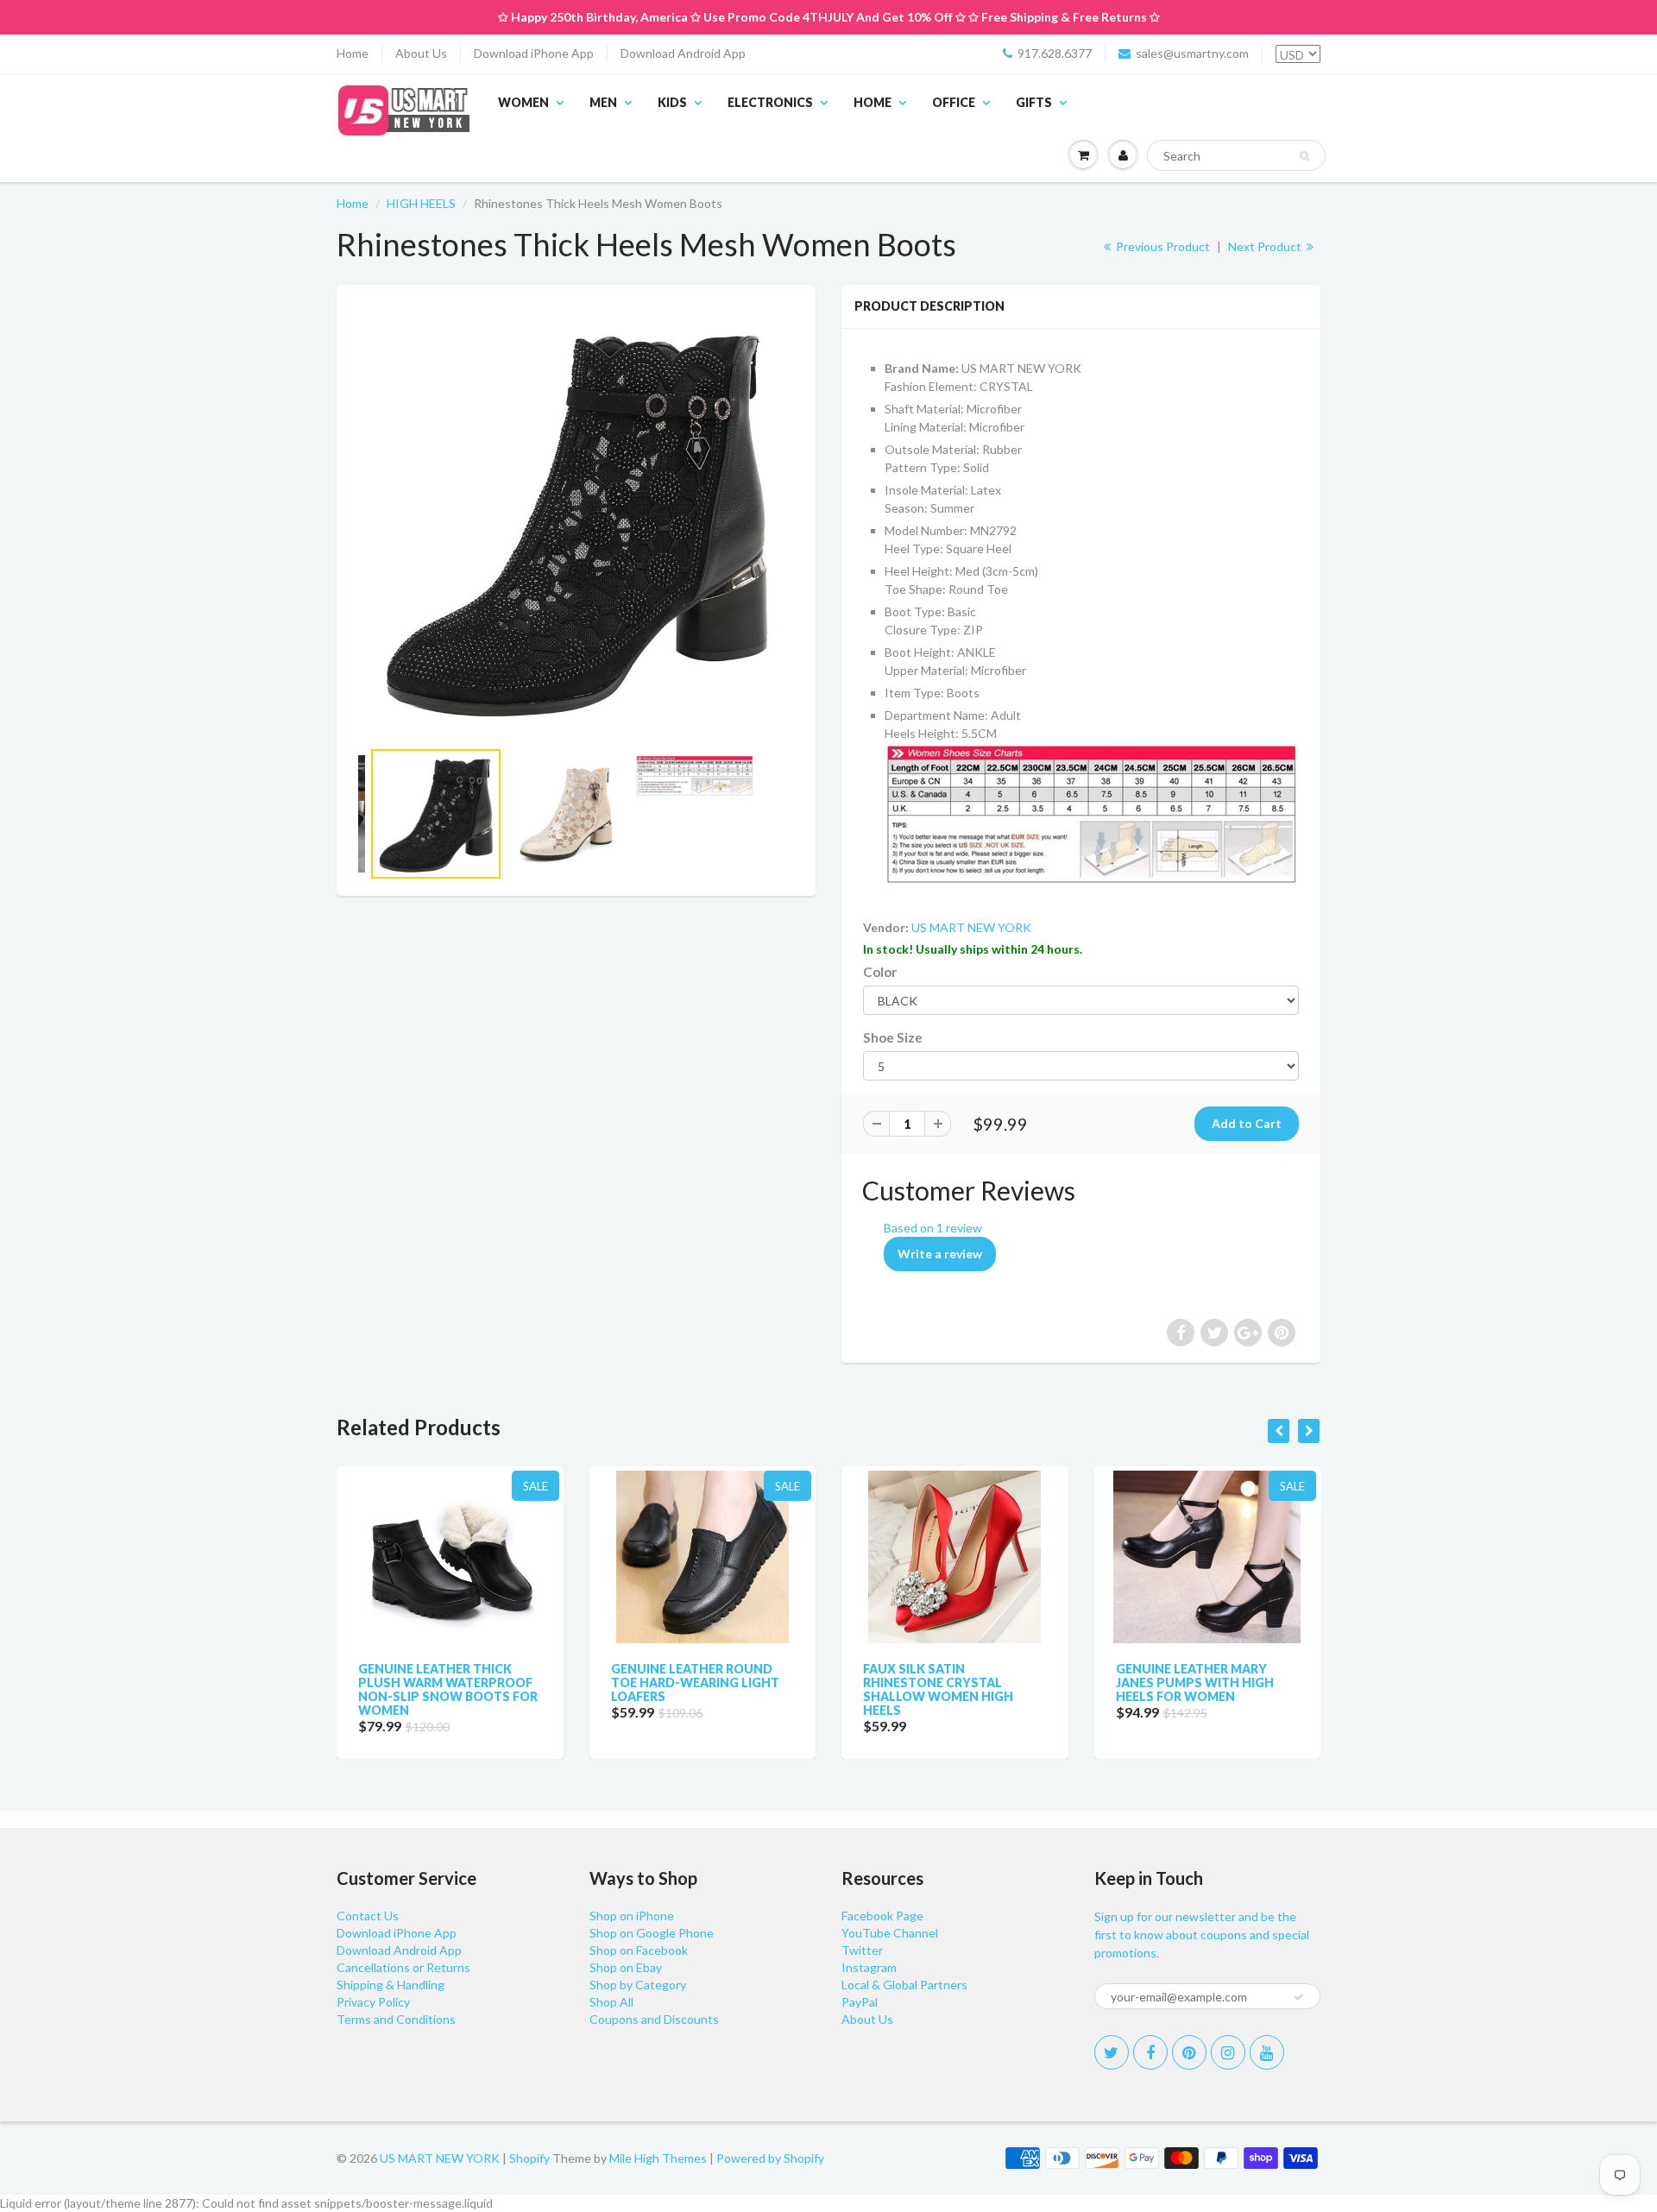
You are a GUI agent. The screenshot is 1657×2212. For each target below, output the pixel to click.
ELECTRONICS (770, 102)
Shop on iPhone (632, 1916)
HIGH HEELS (421, 203)
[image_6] (576, 520)
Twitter (862, 1950)
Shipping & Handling (391, 1985)
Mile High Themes (658, 2158)
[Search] (1304, 156)
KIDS (672, 102)
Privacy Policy (373, 2002)
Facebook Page (882, 1916)
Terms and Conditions (396, 2019)
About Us (421, 53)
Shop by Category (638, 1985)
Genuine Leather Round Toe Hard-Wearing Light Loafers (695, 1683)
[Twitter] (1112, 2052)
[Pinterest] (1189, 2052)
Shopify (529, 2158)
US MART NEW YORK (971, 927)
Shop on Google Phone (652, 1933)
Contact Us (368, 1916)
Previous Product (1162, 246)
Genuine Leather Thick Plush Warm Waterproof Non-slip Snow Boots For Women (448, 1689)
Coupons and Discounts (654, 2019)
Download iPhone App (534, 53)
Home (353, 53)
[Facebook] (1150, 2052)
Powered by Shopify (770, 2158)
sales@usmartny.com (1192, 53)
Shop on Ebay (626, 1967)
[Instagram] (1228, 2052)
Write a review (940, 1254)
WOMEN (523, 102)
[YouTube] (1267, 2052)
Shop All (611, 2002)
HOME (873, 102)
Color (880, 972)
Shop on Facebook (639, 1950)
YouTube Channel (890, 1933)
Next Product (1266, 246)
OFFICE (954, 102)
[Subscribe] (1299, 1997)
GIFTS (1034, 102)
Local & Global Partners (904, 1985)
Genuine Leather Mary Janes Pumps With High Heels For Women (1195, 1683)
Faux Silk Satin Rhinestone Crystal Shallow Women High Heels (938, 1689)
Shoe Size (893, 1037)
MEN (603, 102)
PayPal (860, 2002)
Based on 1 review (933, 1228)
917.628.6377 (1055, 53)
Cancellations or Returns (403, 1967)
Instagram (869, 1967)
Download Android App (683, 53)
